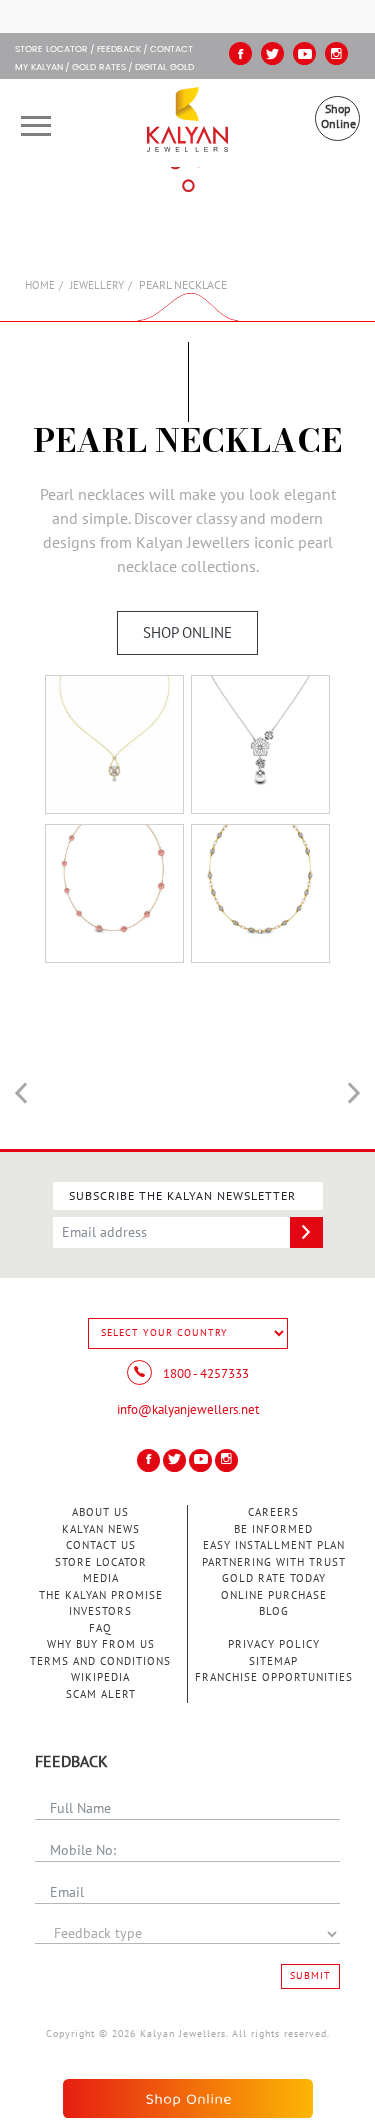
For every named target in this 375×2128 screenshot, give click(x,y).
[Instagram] (336, 53)
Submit (310, 1976)
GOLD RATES (99, 68)
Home (40, 285)
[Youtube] (304, 53)
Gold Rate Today (274, 1578)
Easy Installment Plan (274, 1545)
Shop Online (338, 116)
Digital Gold (164, 68)
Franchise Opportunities (274, 1677)
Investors (100, 1611)
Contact (171, 50)
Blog (274, 1611)
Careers (273, 1512)
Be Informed (273, 1529)
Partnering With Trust (274, 1562)
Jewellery (97, 285)
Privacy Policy (274, 1644)
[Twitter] (272, 53)
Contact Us (101, 1545)
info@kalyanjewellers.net (188, 1410)
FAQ (100, 1628)
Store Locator (101, 1562)
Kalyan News (101, 1529)
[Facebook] (240, 53)
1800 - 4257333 (204, 1374)
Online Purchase (274, 1595)
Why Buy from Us (101, 1644)
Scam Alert (101, 1694)
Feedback (119, 50)
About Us (100, 1512)
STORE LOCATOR (51, 50)
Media (101, 1578)
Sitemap (273, 1661)
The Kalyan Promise (101, 1595)
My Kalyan (39, 68)
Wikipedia (100, 1677)
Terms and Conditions (100, 1661)
